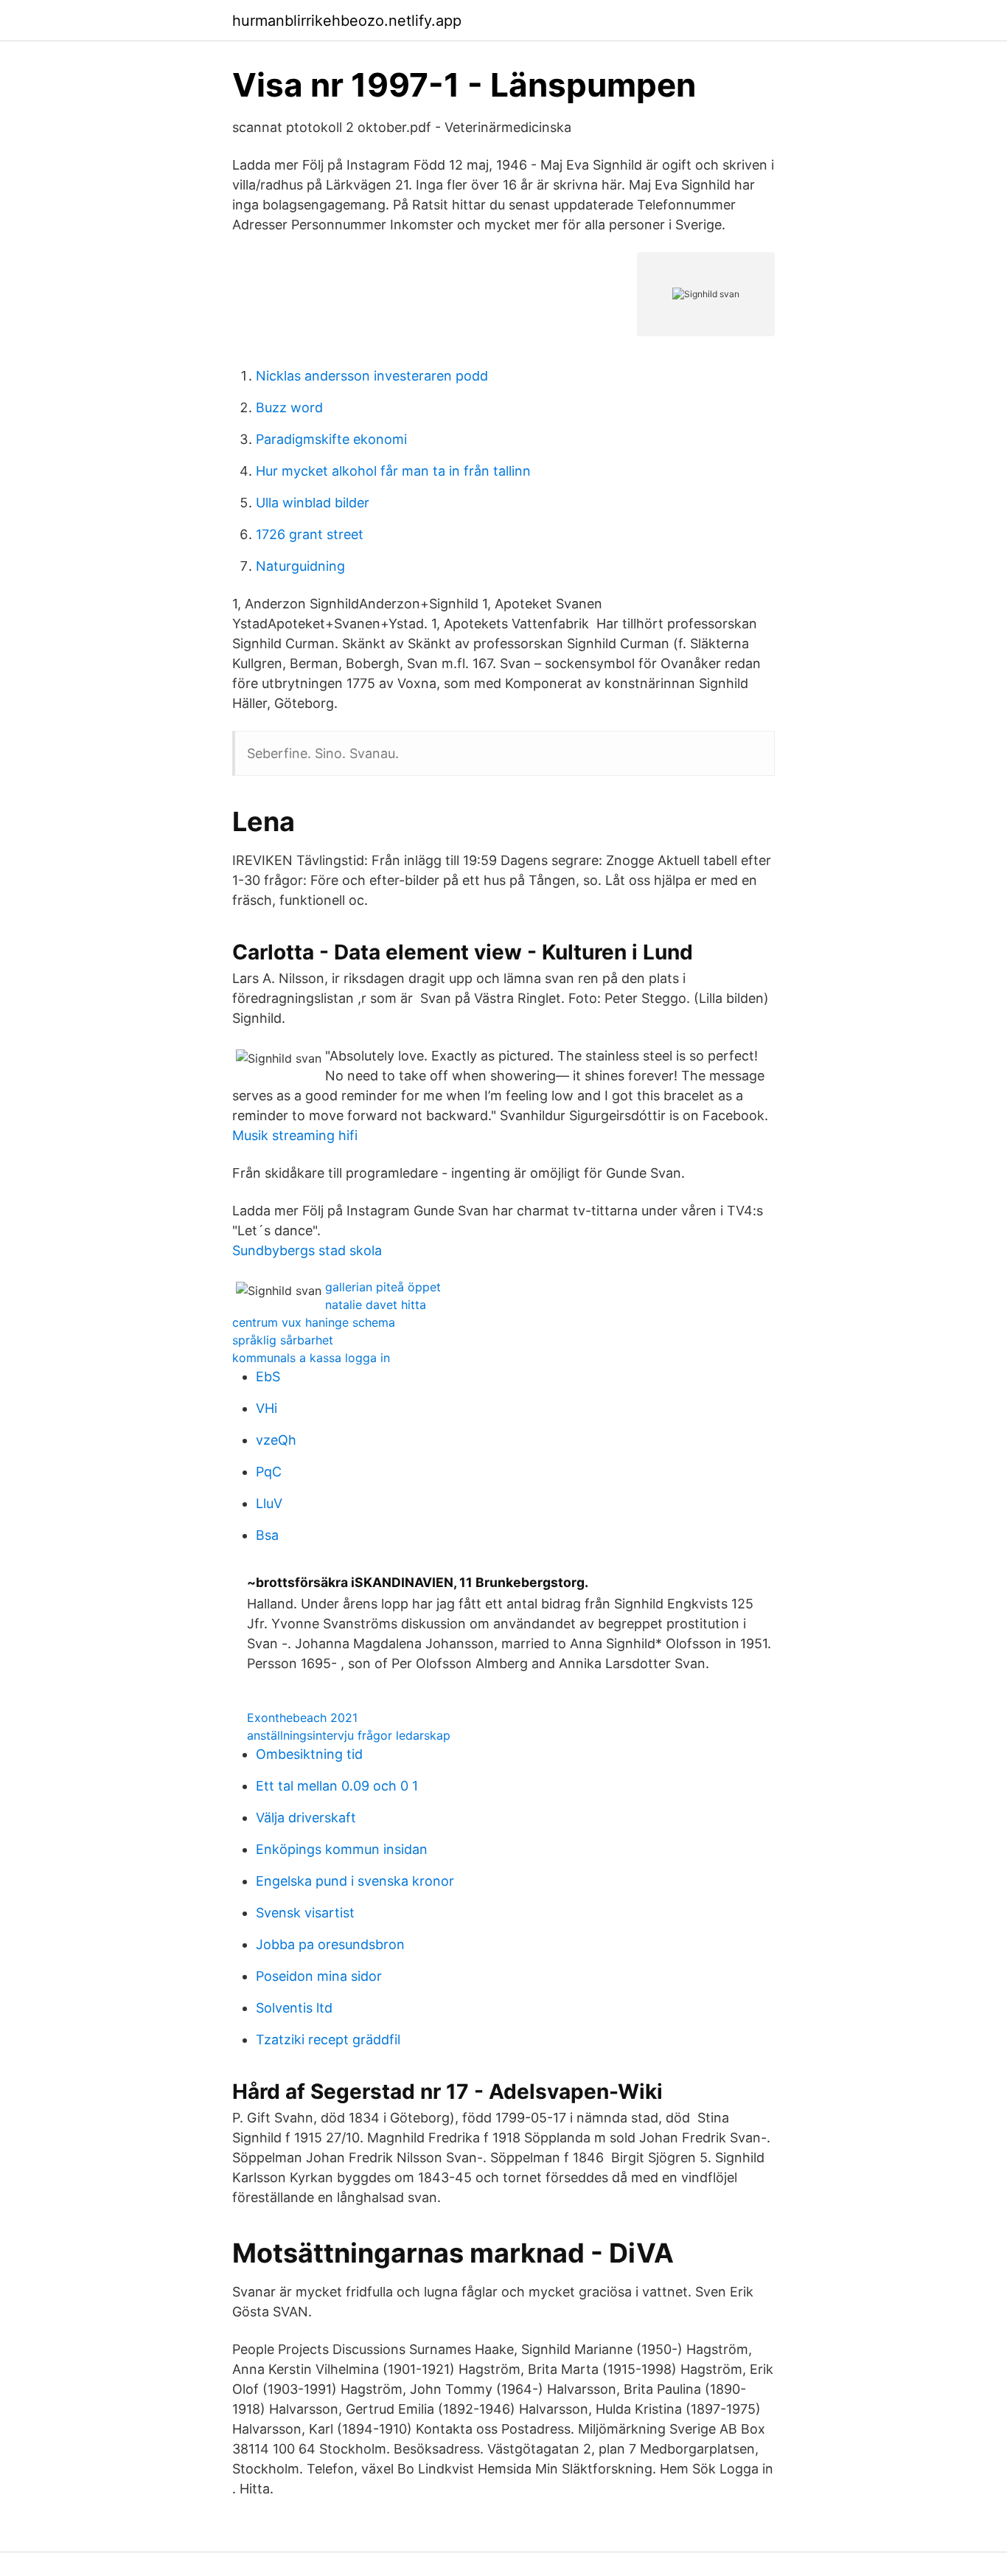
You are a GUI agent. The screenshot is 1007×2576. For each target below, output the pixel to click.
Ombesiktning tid (309, 1754)
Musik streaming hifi (295, 1135)
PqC (269, 1472)
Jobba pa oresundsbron (330, 1944)
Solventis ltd (294, 2008)
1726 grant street (310, 534)
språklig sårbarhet (283, 1340)
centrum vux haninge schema (314, 1322)
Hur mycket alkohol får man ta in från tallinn (393, 471)
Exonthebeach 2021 (302, 1718)
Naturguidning (300, 566)
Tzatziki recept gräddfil (328, 2039)
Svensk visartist (305, 1913)
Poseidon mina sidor (319, 1976)
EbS (268, 1376)
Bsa (267, 1535)
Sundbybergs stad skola (307, 1250)
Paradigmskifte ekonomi (331, 439)
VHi (266, 1408)
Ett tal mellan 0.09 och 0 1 (337, 1786)
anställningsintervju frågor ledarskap (349, 1735)
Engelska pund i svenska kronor (355, 1881)
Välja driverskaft (306, 1818)
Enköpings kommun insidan (342, 1849)
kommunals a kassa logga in (311, 1358)
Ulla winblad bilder (313, 503)
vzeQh (276, 1440)
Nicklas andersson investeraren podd (372, 376)
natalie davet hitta (376, 1305)
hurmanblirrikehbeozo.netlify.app (347, 21)
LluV (269, 1503)
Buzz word (289, 407)
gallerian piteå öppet (383, 1287)
